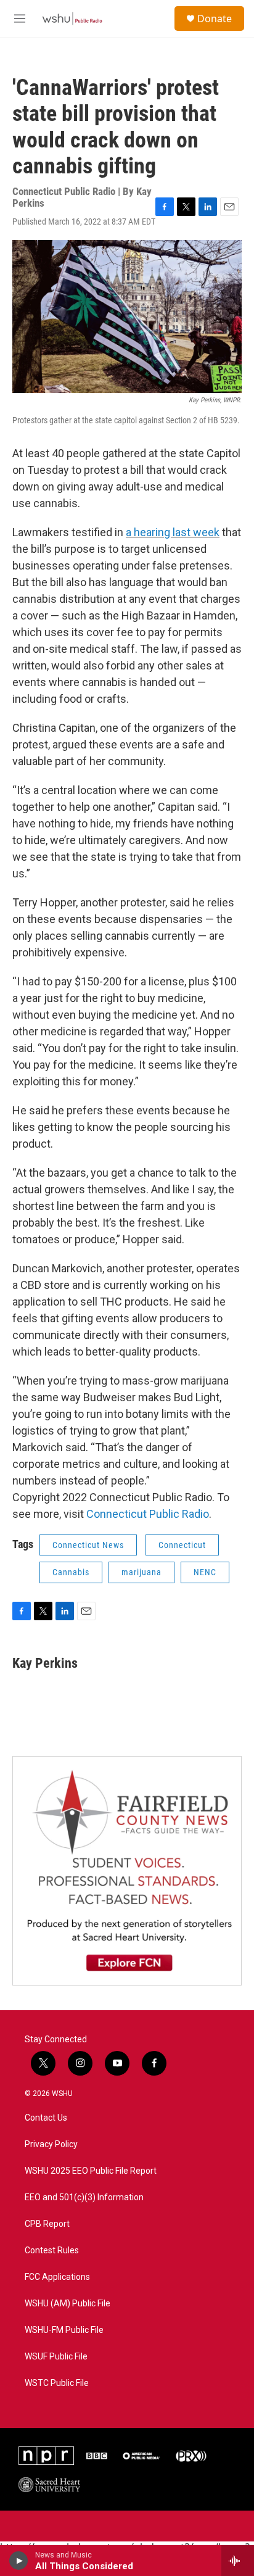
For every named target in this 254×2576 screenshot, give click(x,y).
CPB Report (47, 2224)
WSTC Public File (57, 2383)
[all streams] (238, 2561)
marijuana (141, 1572)
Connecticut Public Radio (148, 1514)
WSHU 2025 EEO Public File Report (91, 2171)
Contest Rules (52, 2251)
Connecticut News (88, 1545)
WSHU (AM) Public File (68, 2304)
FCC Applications (57, 2277)
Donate (215, 19)
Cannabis (71, 1572)
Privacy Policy (51, 2144)
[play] (19, 2561)
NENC (205, 1572)
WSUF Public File (56, 2357)
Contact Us (46, 2118)
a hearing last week (173, 532)
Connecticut (182, 1545)
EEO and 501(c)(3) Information (84, 2197)
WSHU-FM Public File (64, 2330)
